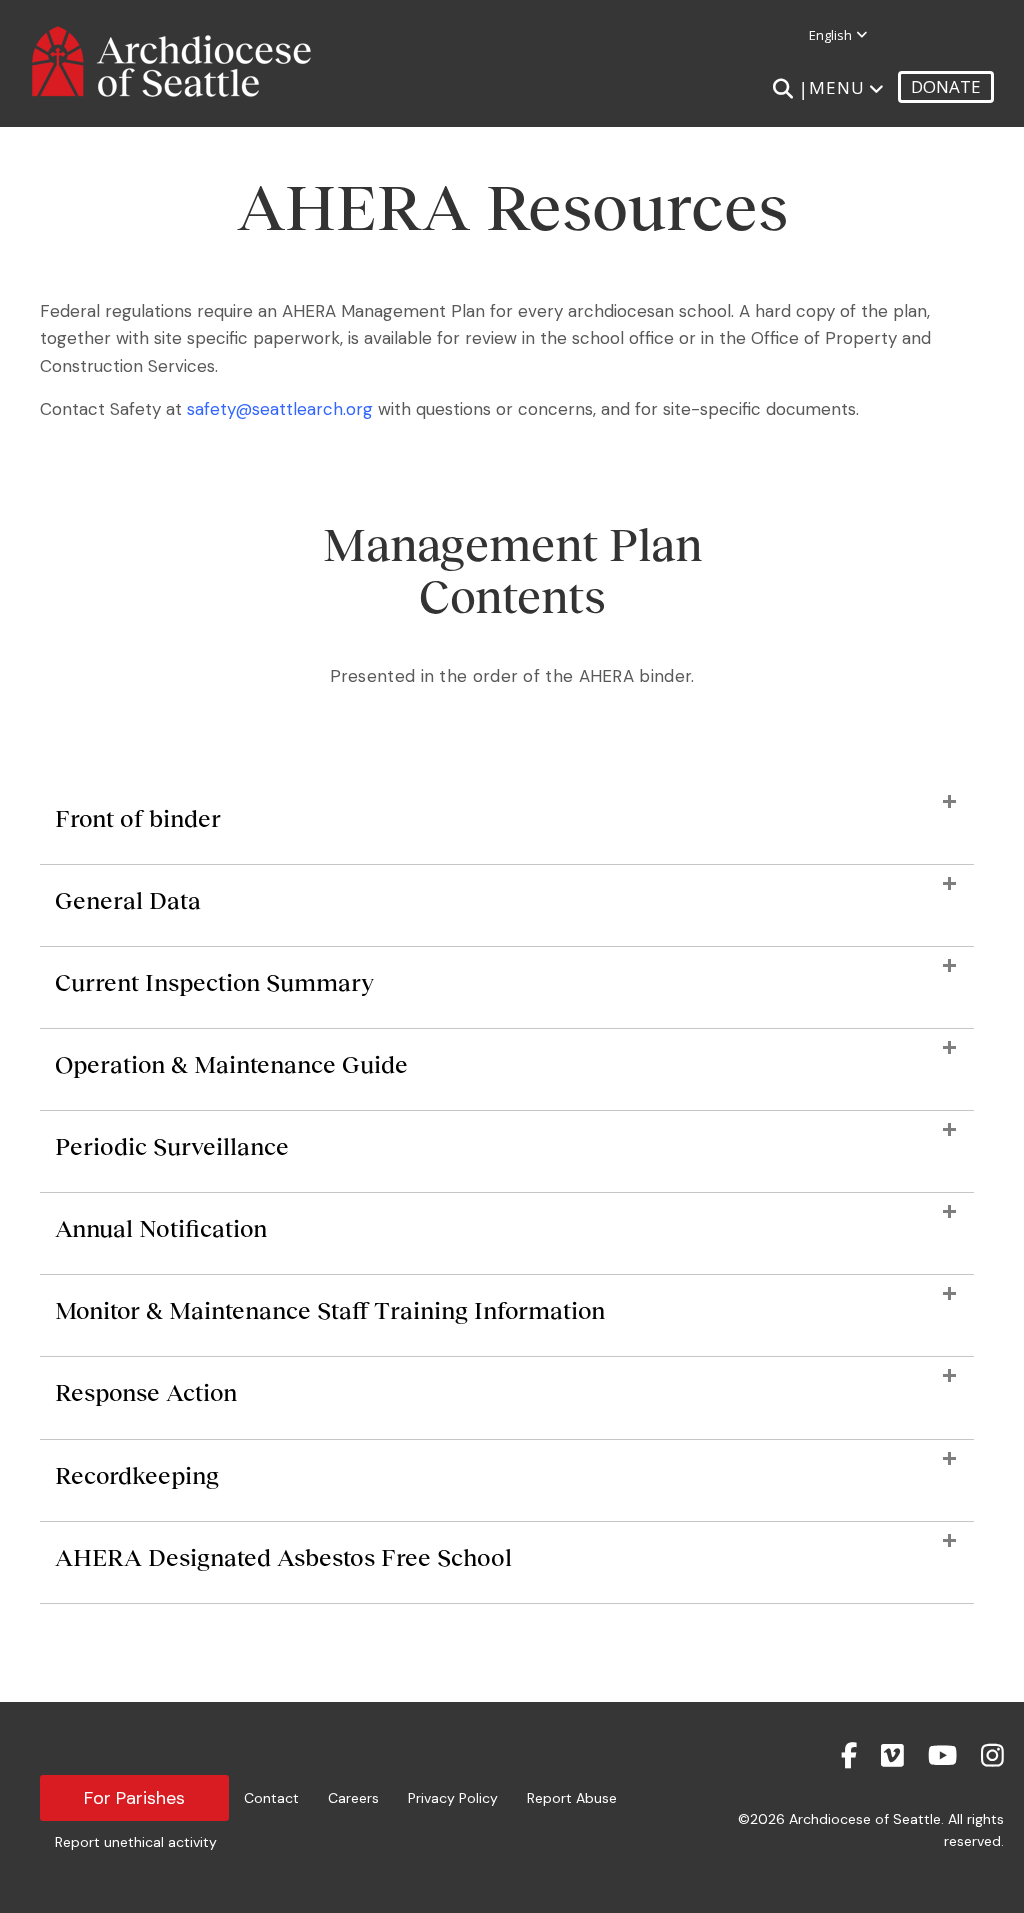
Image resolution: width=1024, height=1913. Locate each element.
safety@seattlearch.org (280, 409)
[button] (507, 828)
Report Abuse (572, 1798)
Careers (353, 1798)
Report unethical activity (136, 1842)
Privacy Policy (453, 1798)
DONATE (946, 86)
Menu (837, 87)
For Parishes (134, 1798)
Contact (271, 1798)
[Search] (782, 89)
